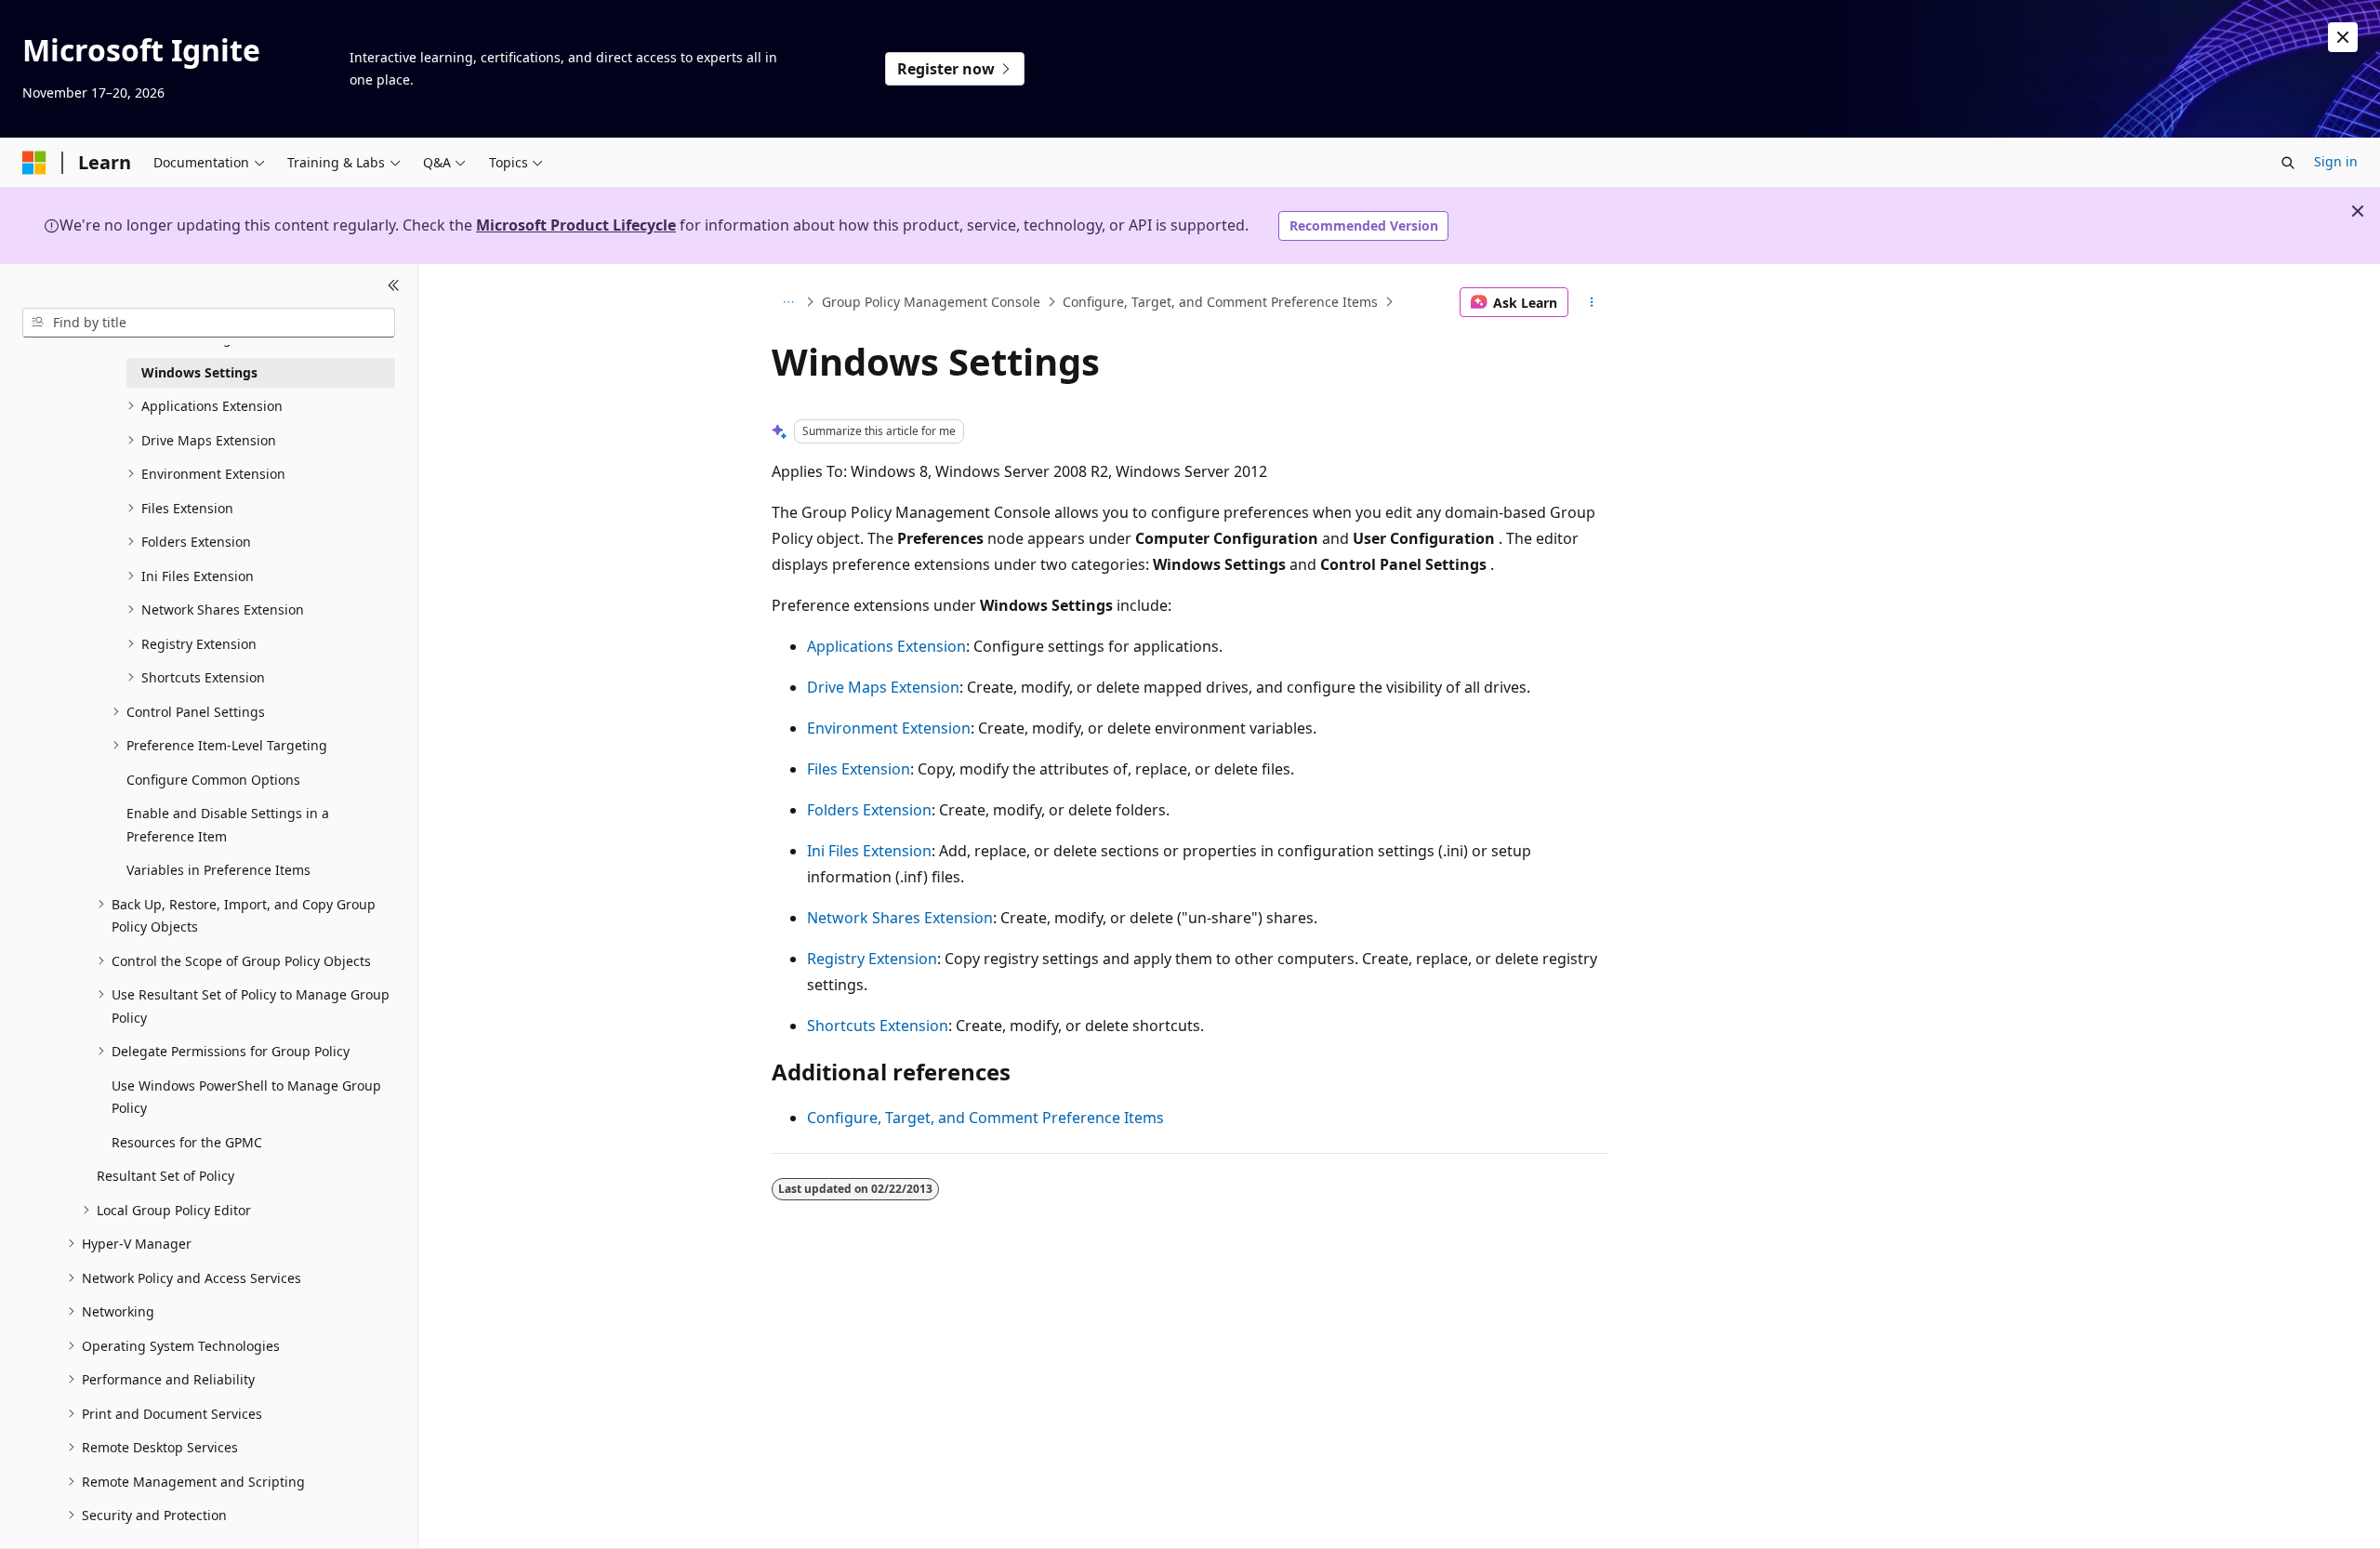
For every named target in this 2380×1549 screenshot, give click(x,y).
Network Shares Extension (900, 918)
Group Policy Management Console (931, 302)
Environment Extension (889, 728)
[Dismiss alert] (2343, 37)
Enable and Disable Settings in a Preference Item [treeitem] (228, 825)
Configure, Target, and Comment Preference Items (1220, 302)
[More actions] (1592, 302)
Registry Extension (872, 959)
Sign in (2336, 161)
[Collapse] (394, 286)
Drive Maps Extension (883, 687)
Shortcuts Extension (878, 1026)
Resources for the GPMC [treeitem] (187, 1142)
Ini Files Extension (869, 851)
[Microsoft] (34, 163)
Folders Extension (869, 810)
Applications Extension (886, 646)
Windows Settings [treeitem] (199, 372)
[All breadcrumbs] (788, 302)
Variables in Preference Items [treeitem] (218, 870)
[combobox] (209, 323)
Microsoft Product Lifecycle (576, 225)
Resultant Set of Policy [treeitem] (165, 1176)
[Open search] (2288, 163)
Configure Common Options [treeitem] (213, 780)
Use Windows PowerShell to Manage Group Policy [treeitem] (246, 1097)
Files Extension (859, 769)
